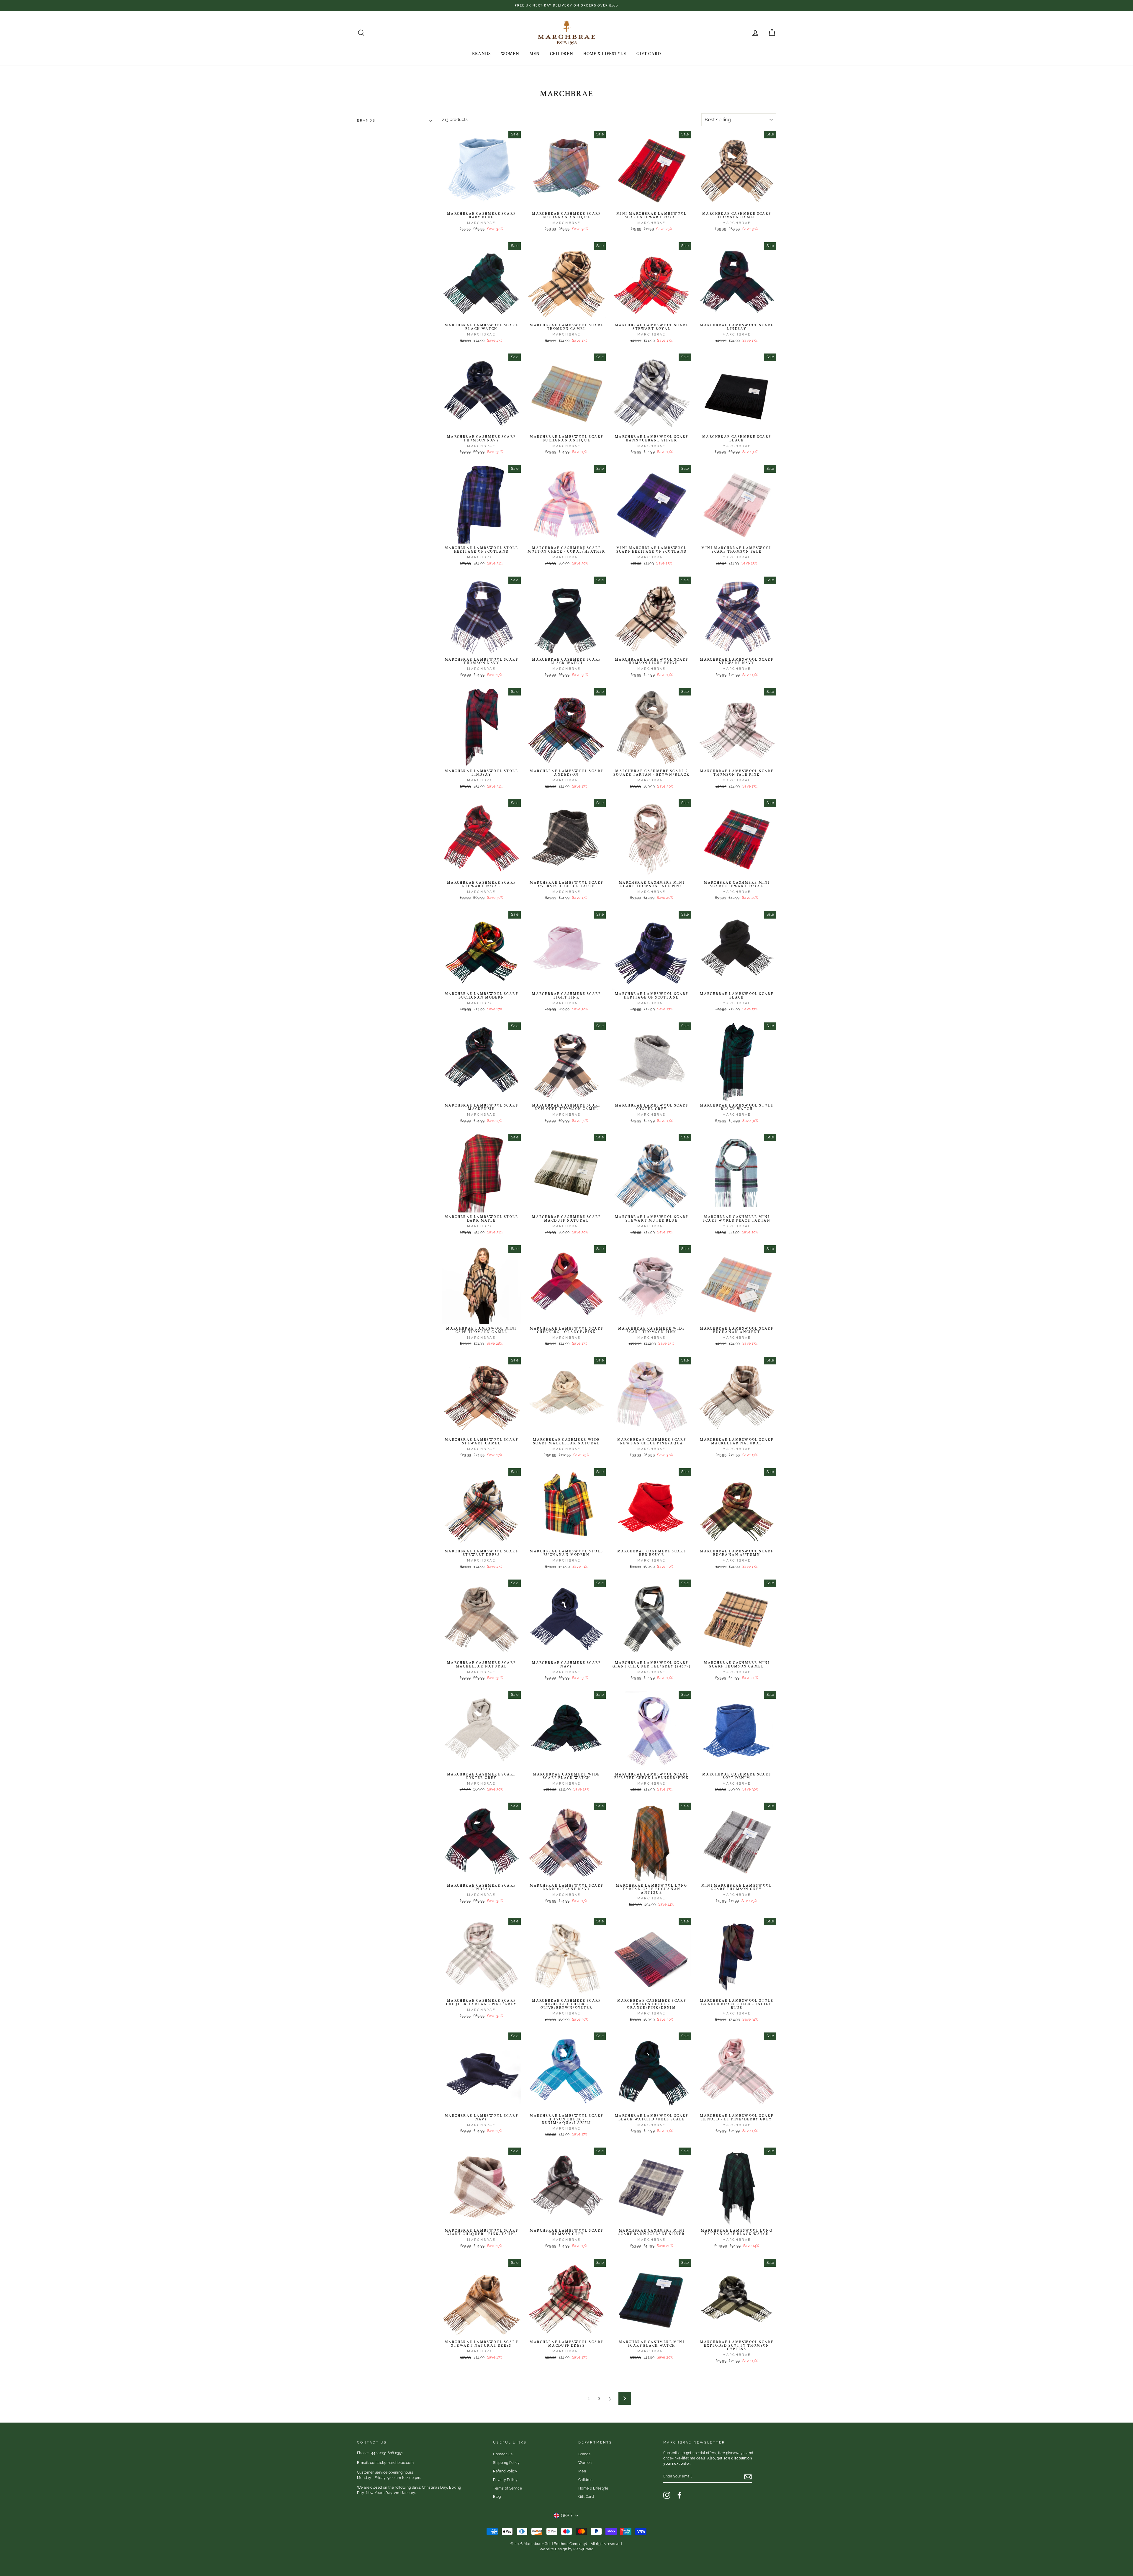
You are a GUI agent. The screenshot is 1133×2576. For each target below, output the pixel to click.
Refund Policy (505, 2471)
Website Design (553, 2549)
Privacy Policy (505, 2480)
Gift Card (649, 54)
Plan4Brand (583, 2549)
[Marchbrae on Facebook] (680, 2495)
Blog (497, 2497)
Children (562, 54)
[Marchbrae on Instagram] (667, 2495)
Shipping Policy (506, 2463)
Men (534, 54)
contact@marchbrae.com (392, 2463)
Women (510, 54)
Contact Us (503, 2454)
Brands (481, 54)
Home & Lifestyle (605, 54)
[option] (566, 6)
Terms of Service (507, 2488)
